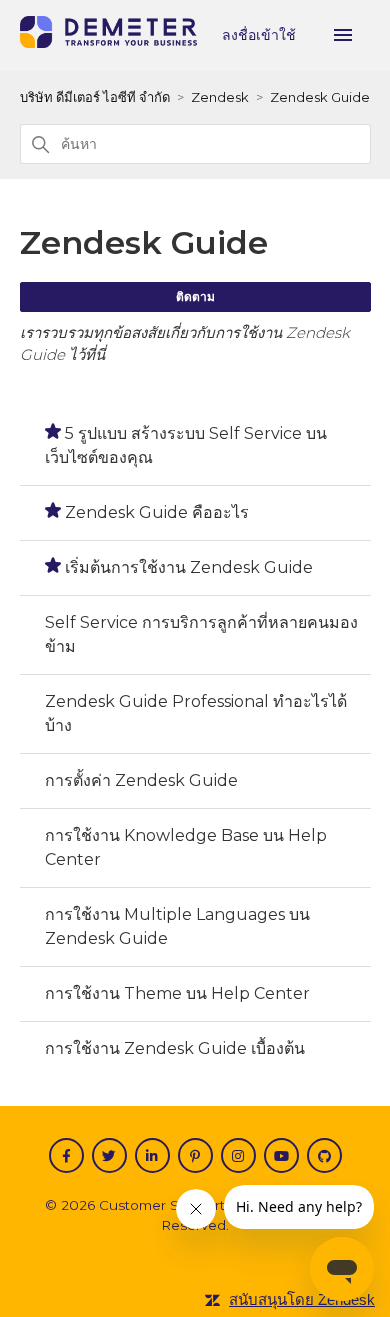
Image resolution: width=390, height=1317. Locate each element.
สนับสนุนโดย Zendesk (302, 1299)
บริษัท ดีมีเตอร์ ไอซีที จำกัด (95, 97)
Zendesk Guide (320, 97)
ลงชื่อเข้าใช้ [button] (261, 35)
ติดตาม (195, 296)
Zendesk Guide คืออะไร (157, 512)
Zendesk (220, 97)
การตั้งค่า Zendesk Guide (141, 780)
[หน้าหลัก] (108, 42)
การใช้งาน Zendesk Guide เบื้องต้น (175, 1048)
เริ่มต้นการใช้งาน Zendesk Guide (189, 567)
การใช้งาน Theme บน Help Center (177, 993)
